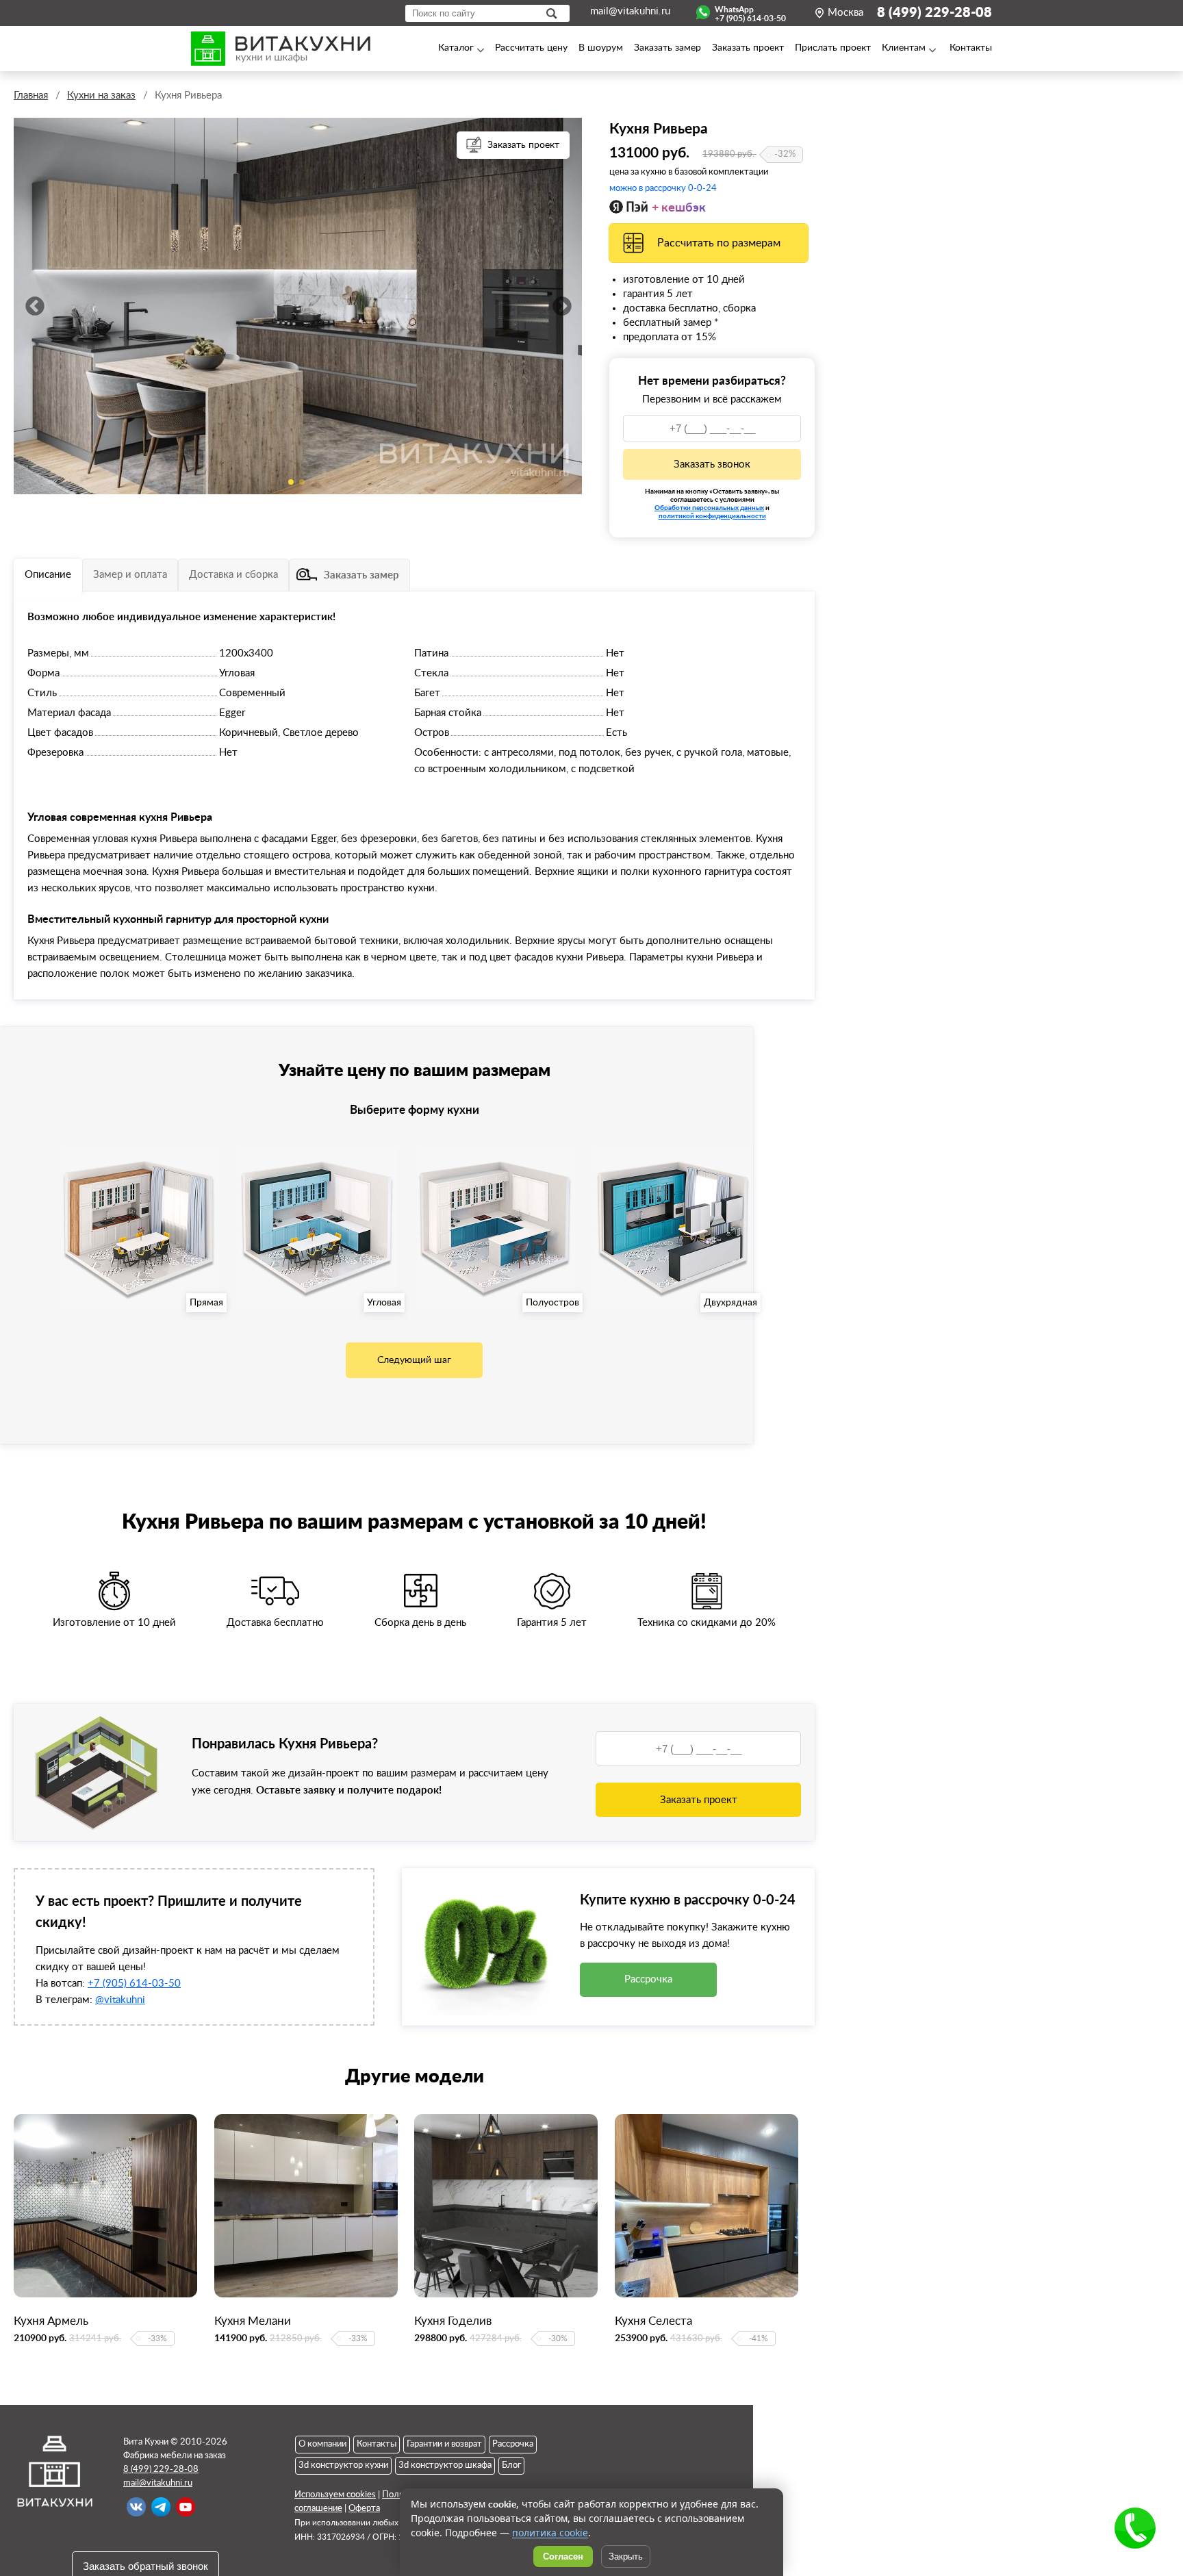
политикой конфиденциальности (712, 515)
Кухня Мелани (253, 2321)
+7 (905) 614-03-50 (134, 1984)
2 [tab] (302, 482)
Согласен (563, 2556)
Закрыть (626, 2556)
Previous (34, 306)
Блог (511, 2465)
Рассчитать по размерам (719, 243)
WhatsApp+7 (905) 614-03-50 (750, 12)
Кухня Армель (51, 2321)
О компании (322, 2444)
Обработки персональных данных (709, 507)
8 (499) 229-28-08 (934, 13)
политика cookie (550, 2533)
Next (561, 306)
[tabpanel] (298, 306)
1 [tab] (291, 482)
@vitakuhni (120, 2000)
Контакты (377, 2444)
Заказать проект (523, 145)
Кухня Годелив (453, 2321)
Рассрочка (648, 1979)
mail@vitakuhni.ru (630, 11)
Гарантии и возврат (444, 2444)
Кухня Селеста (653, 2321)
